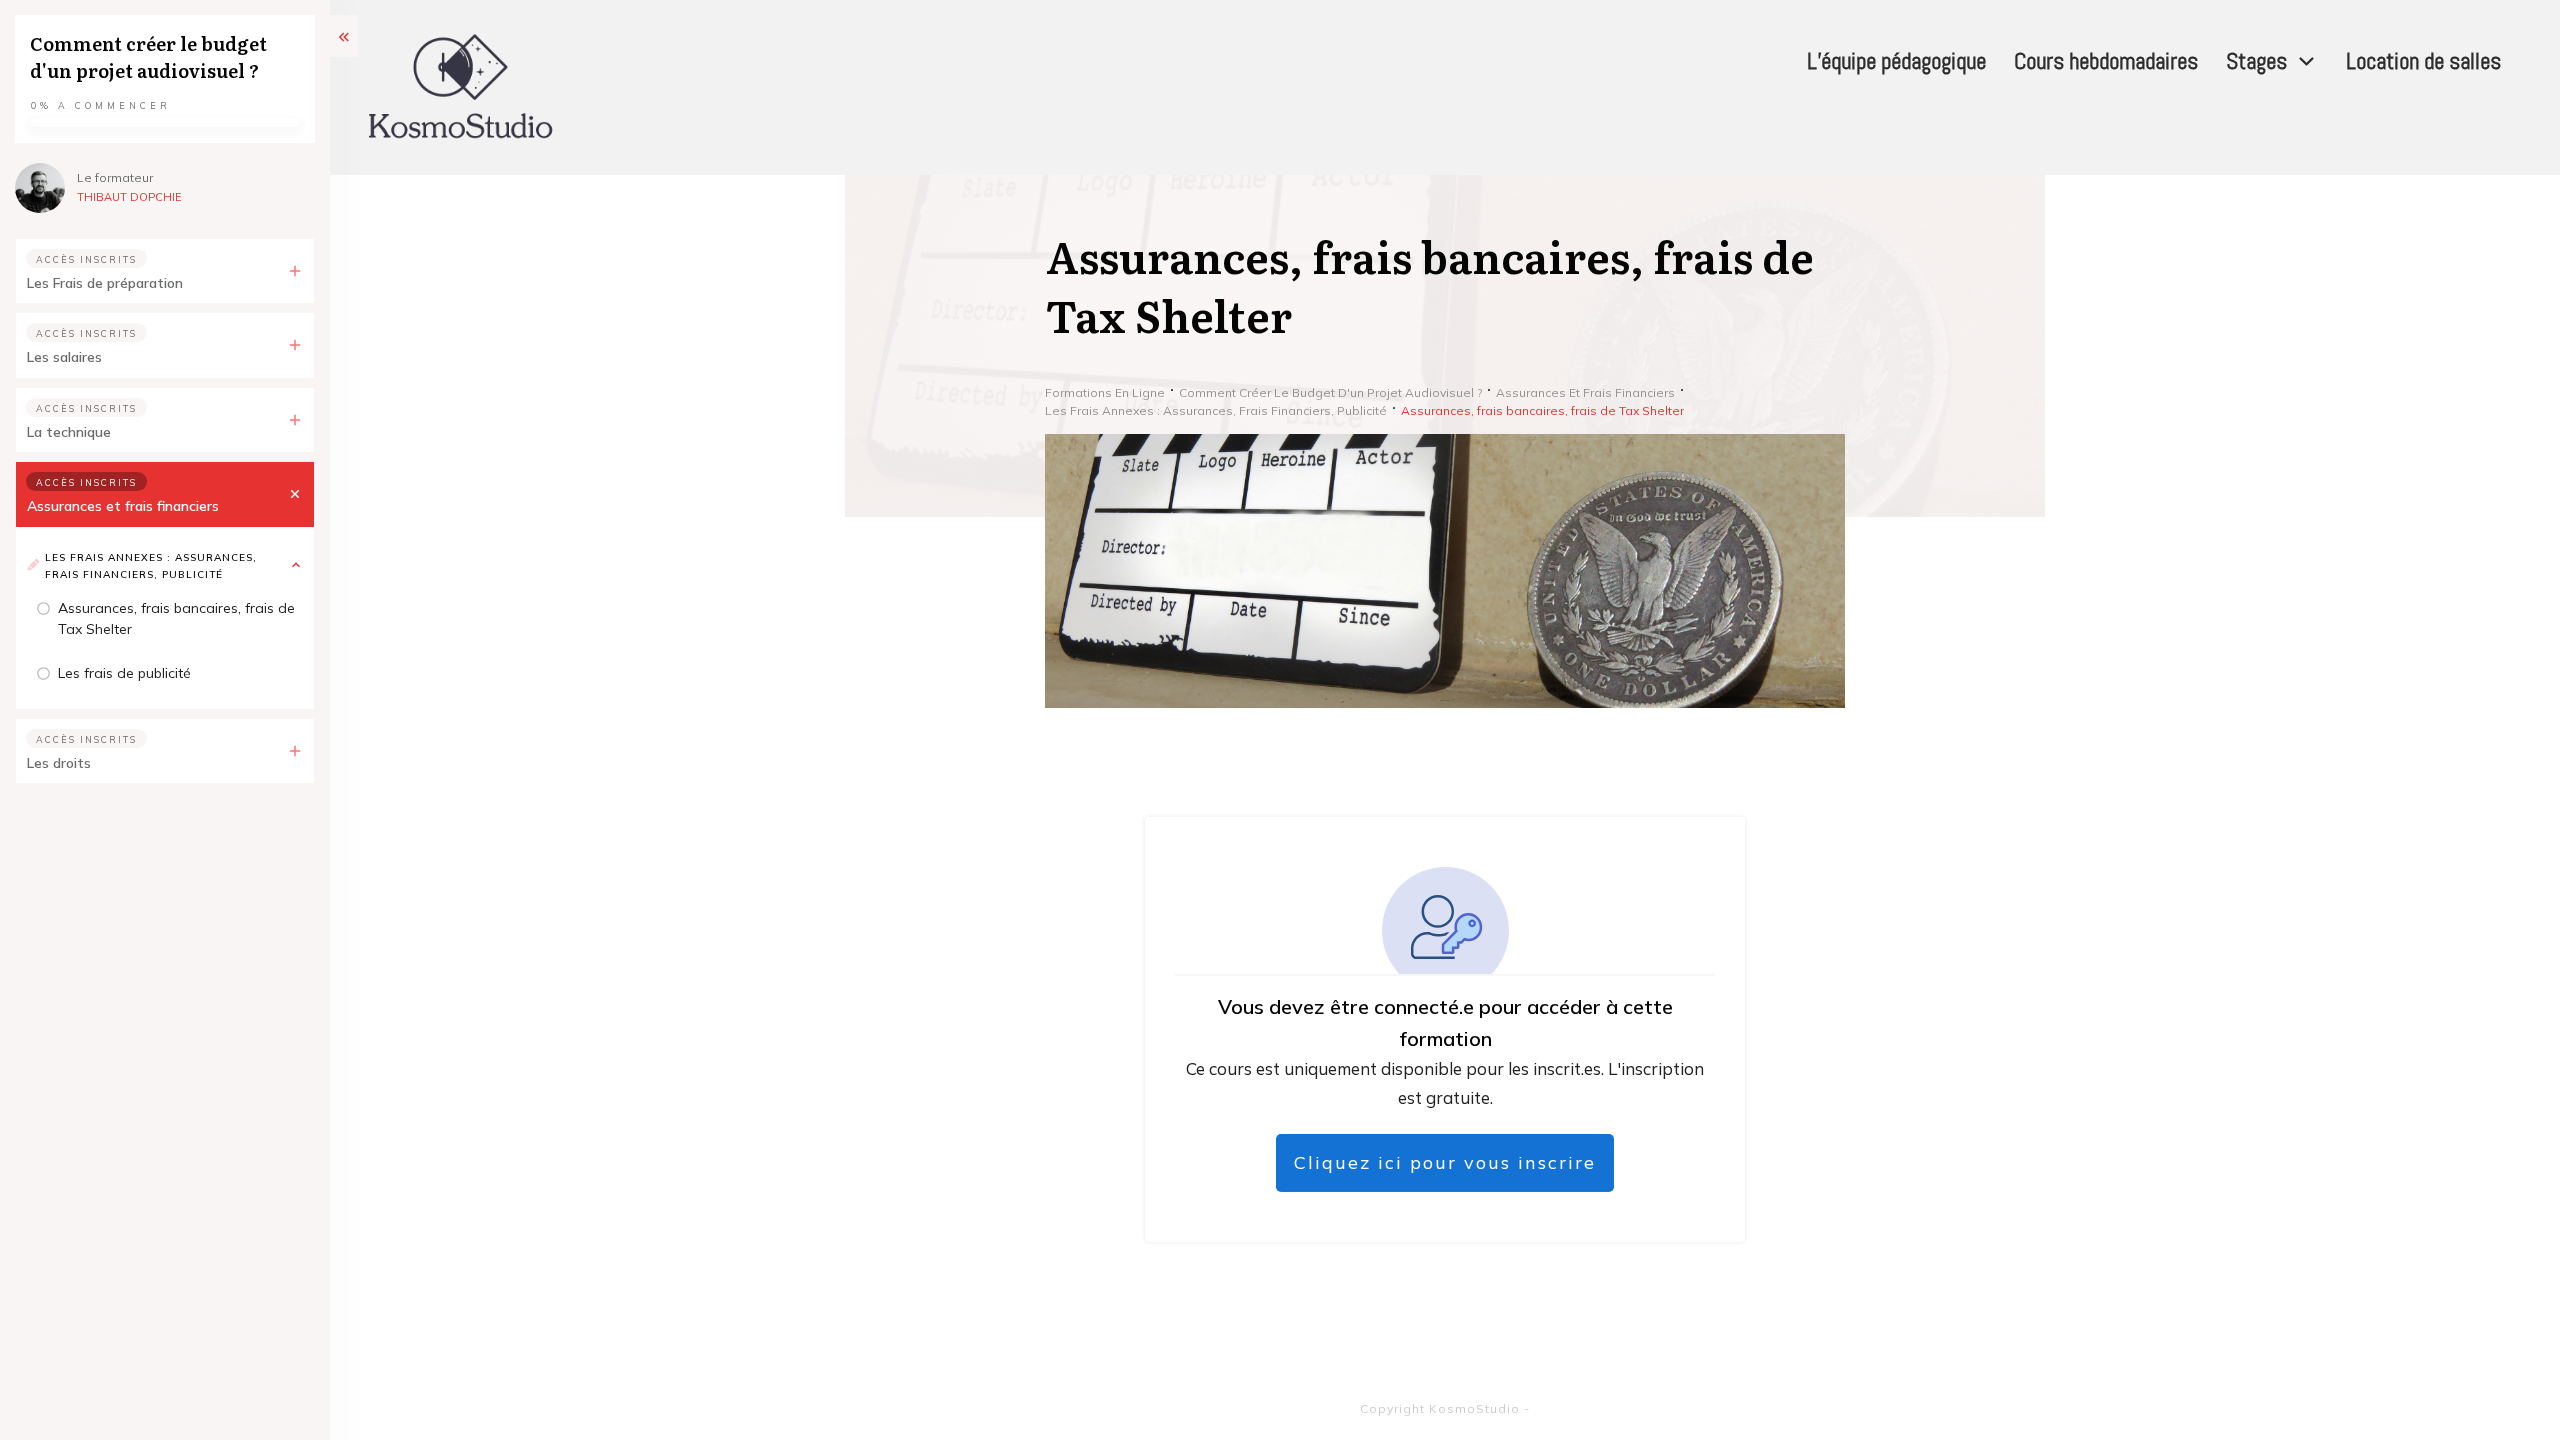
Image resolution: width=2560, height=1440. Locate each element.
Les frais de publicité (124, 673)
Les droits (59, 763)
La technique (69, 432)
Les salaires (64, 357)
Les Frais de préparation (105, 283)
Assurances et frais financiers (123, 506)
